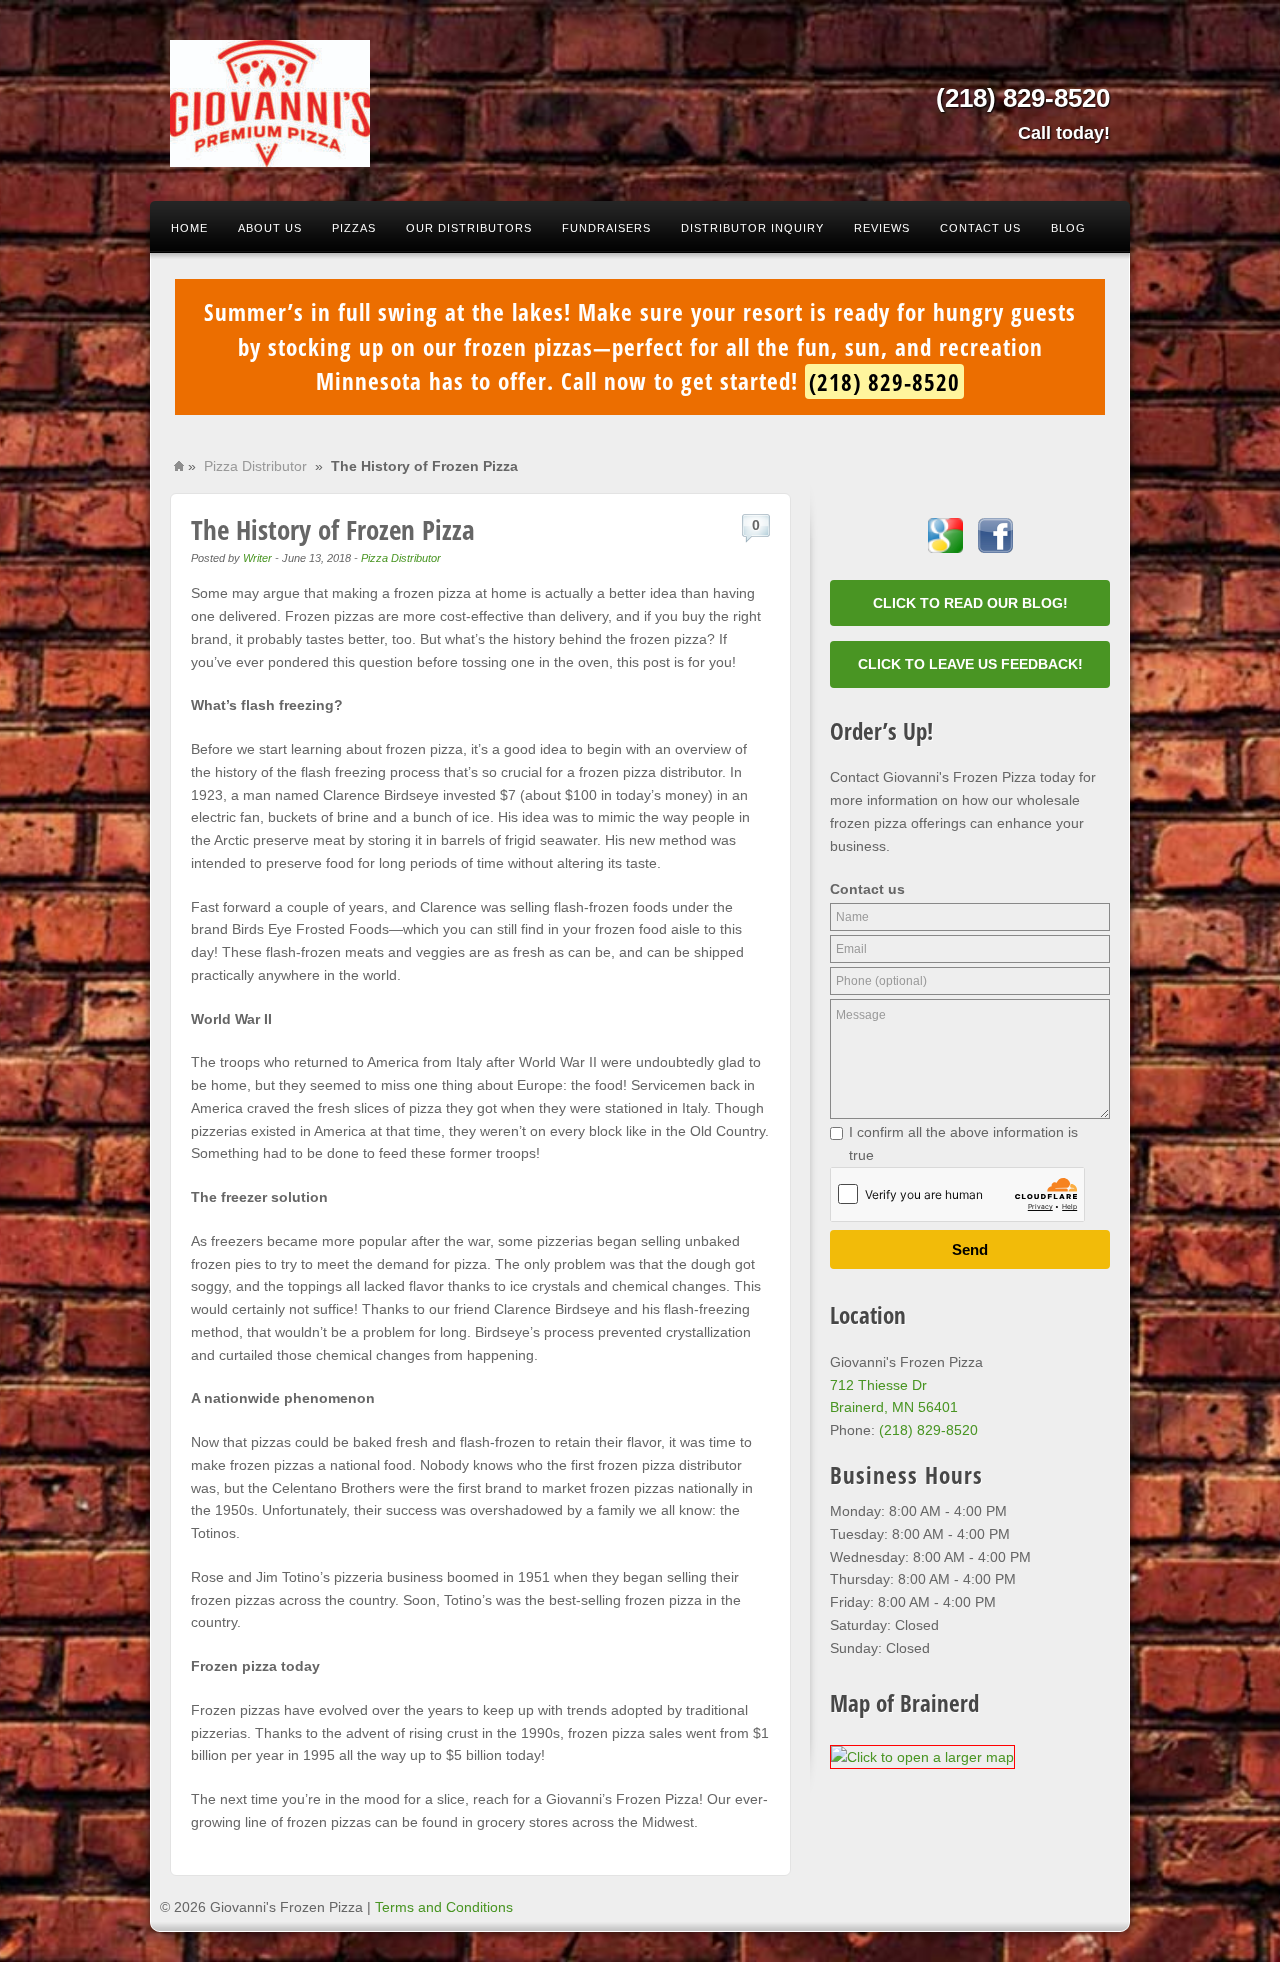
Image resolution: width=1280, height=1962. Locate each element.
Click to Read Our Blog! (970, 603)
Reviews (882, 228)
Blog (1068, 228)
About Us (270, 228)
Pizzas (354, 228)
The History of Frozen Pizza (333, 529)
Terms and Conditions (444, 1907)
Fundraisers (606, 228)
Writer (257, 558)
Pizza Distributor (255, 466)
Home (189, 228)
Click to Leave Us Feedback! (970, 664)
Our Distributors (469, 228)
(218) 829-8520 (1023, 98)
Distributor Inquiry (752, 228)
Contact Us (980, 228)
